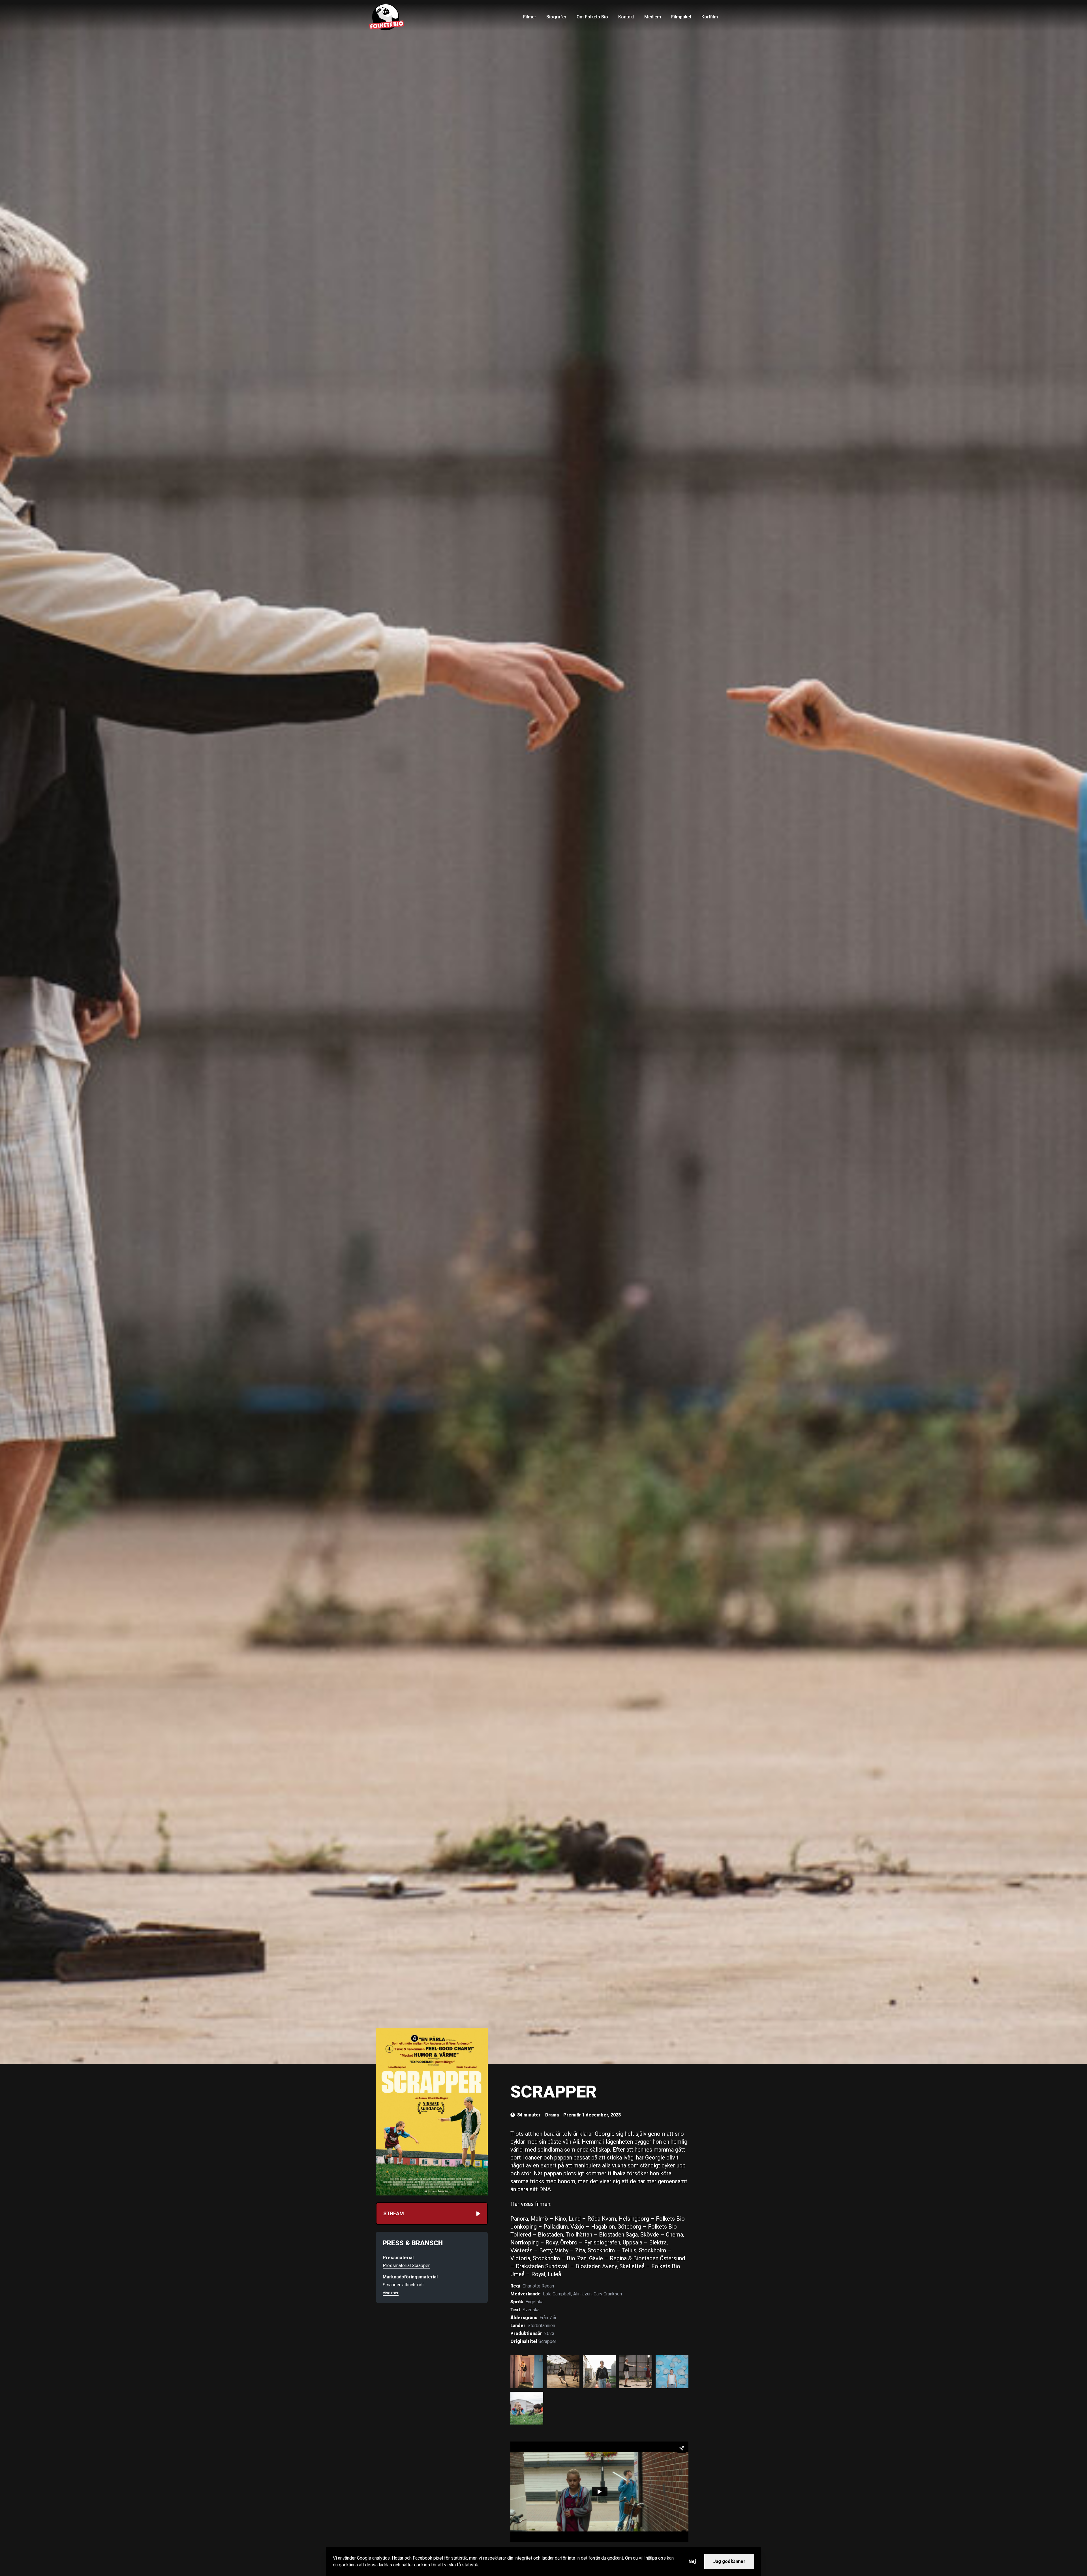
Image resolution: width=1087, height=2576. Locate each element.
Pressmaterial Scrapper (406, 2266)
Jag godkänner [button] (729, 2561)
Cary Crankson (608, 2294)
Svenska (531, 2310)
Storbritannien (541, 2326)
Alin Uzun (582, 2294)
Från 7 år (548, 2318)
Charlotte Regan (538, 2286)
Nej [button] (692, 2561)
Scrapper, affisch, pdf (403, 2285)
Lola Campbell (557, 2294)
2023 (549, 2333)
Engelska (534, 2302)
